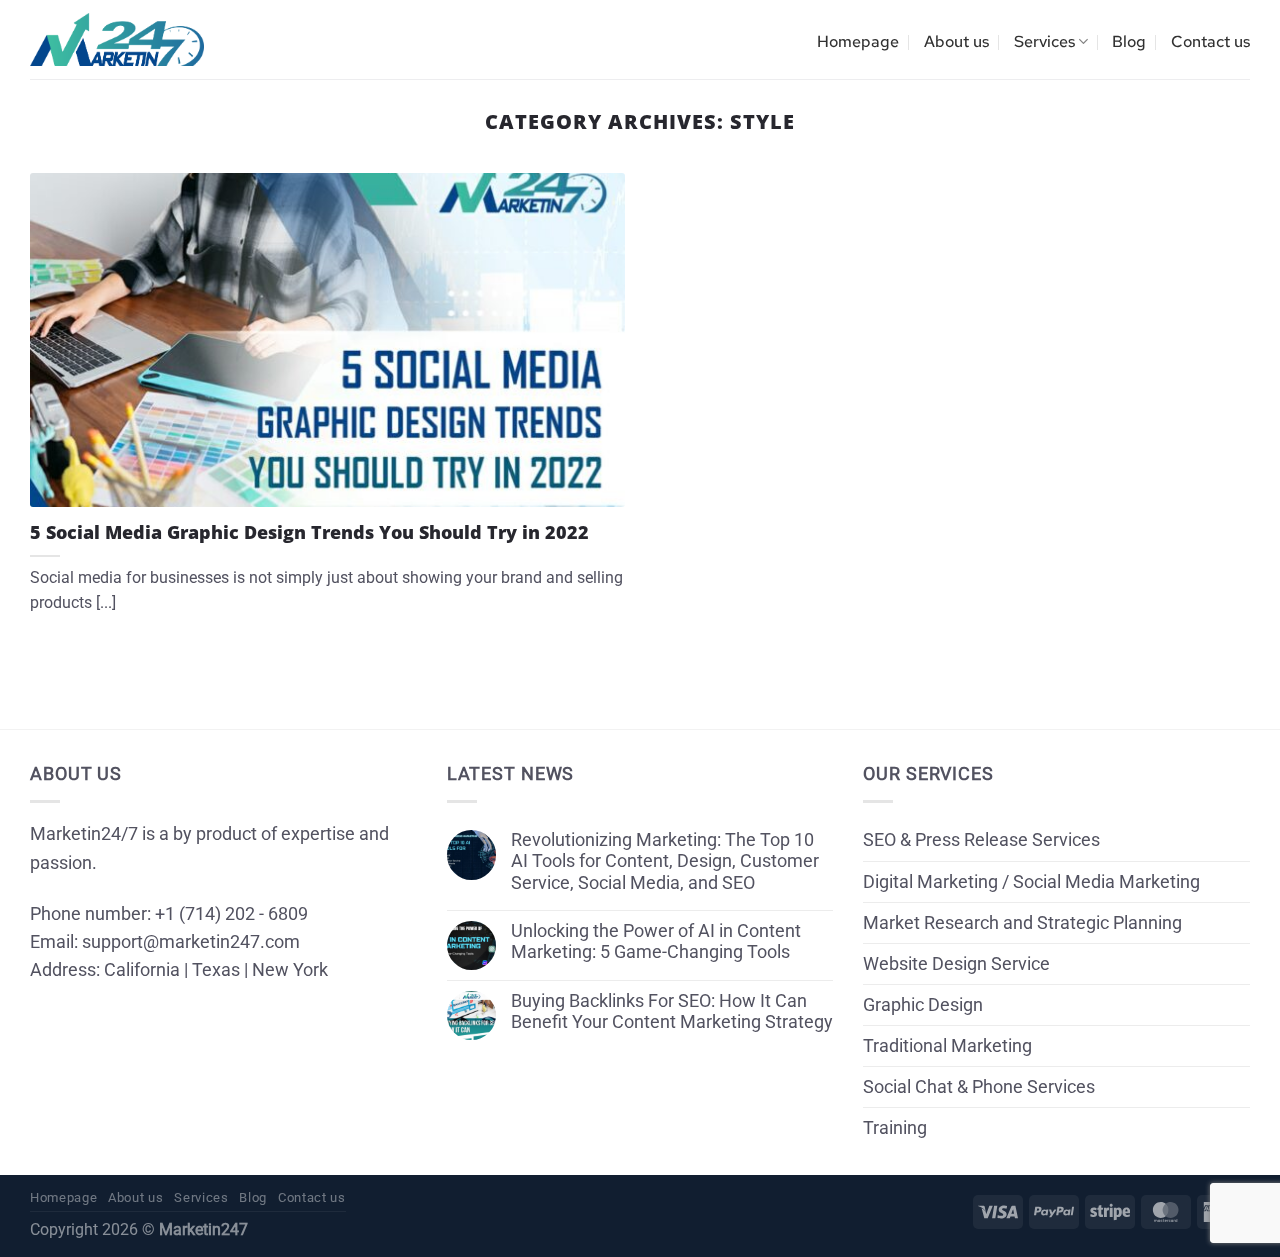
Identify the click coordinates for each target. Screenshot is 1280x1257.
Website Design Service (956, 964)
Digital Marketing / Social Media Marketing (1031, 882)
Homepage (858, 41)
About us (956, 41)
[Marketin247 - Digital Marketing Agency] (117, 40)
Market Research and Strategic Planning (1022, 923)
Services (1044, 41)
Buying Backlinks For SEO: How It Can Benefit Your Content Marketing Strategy (672, 1011)
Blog (1129, 41)
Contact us (1210, 41)
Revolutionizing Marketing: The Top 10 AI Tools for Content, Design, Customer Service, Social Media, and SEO (665, 861)
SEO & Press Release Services (981, 840)
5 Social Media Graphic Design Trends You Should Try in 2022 (309, 532)
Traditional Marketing (947, 1046)
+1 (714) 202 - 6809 (231, 914)
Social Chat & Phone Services (979, 1087)
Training (895, 1128)
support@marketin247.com (191, 942)
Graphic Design (923, 1005)
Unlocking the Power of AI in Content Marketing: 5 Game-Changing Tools (656, 941)
